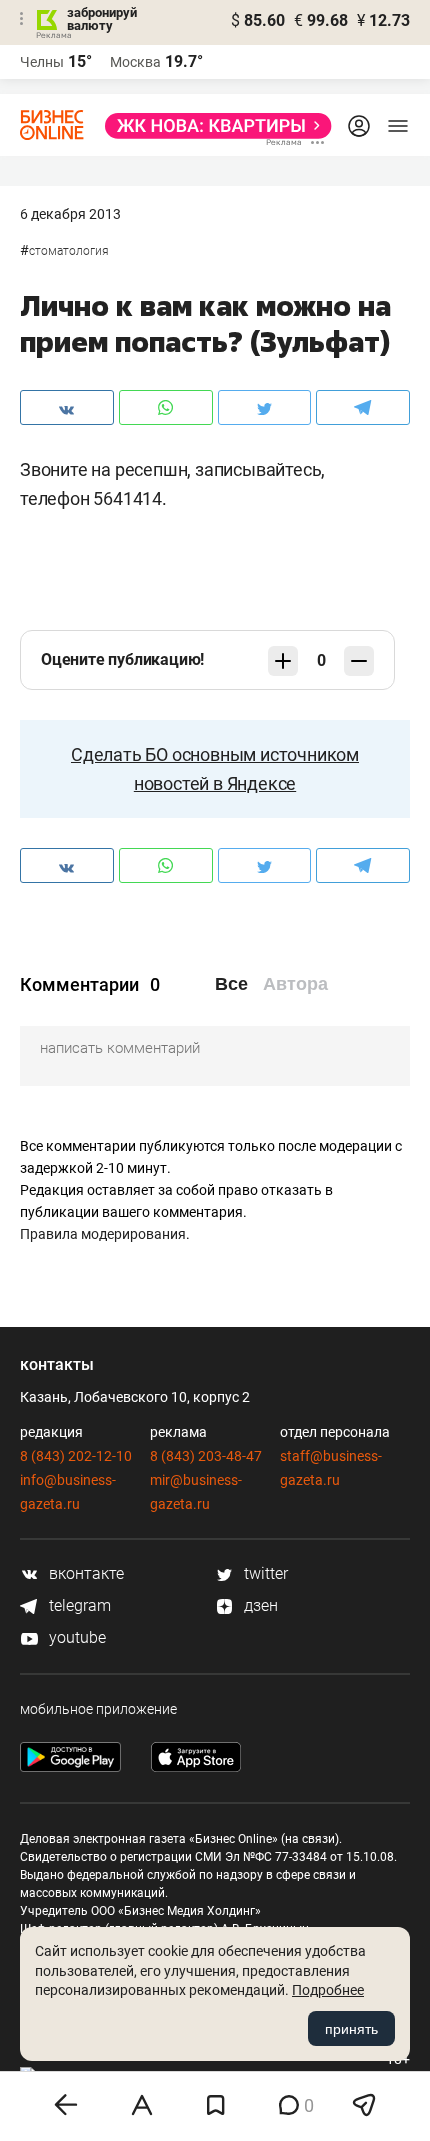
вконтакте (84, 1573)
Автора (295, 984)
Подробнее (328, 1990)
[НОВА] (212, 126)
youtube (75, 1637)
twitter (264, 1573)
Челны (42, 62)
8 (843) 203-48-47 (206, 1456)
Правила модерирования (103, 1234)
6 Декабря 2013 (70, 214)
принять (351, 2029)
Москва (135, 62)
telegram (78, 1605)
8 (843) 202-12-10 (76, 1456)
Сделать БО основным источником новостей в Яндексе (215, 769)
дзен (259, 1605)
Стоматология (69, 251)
